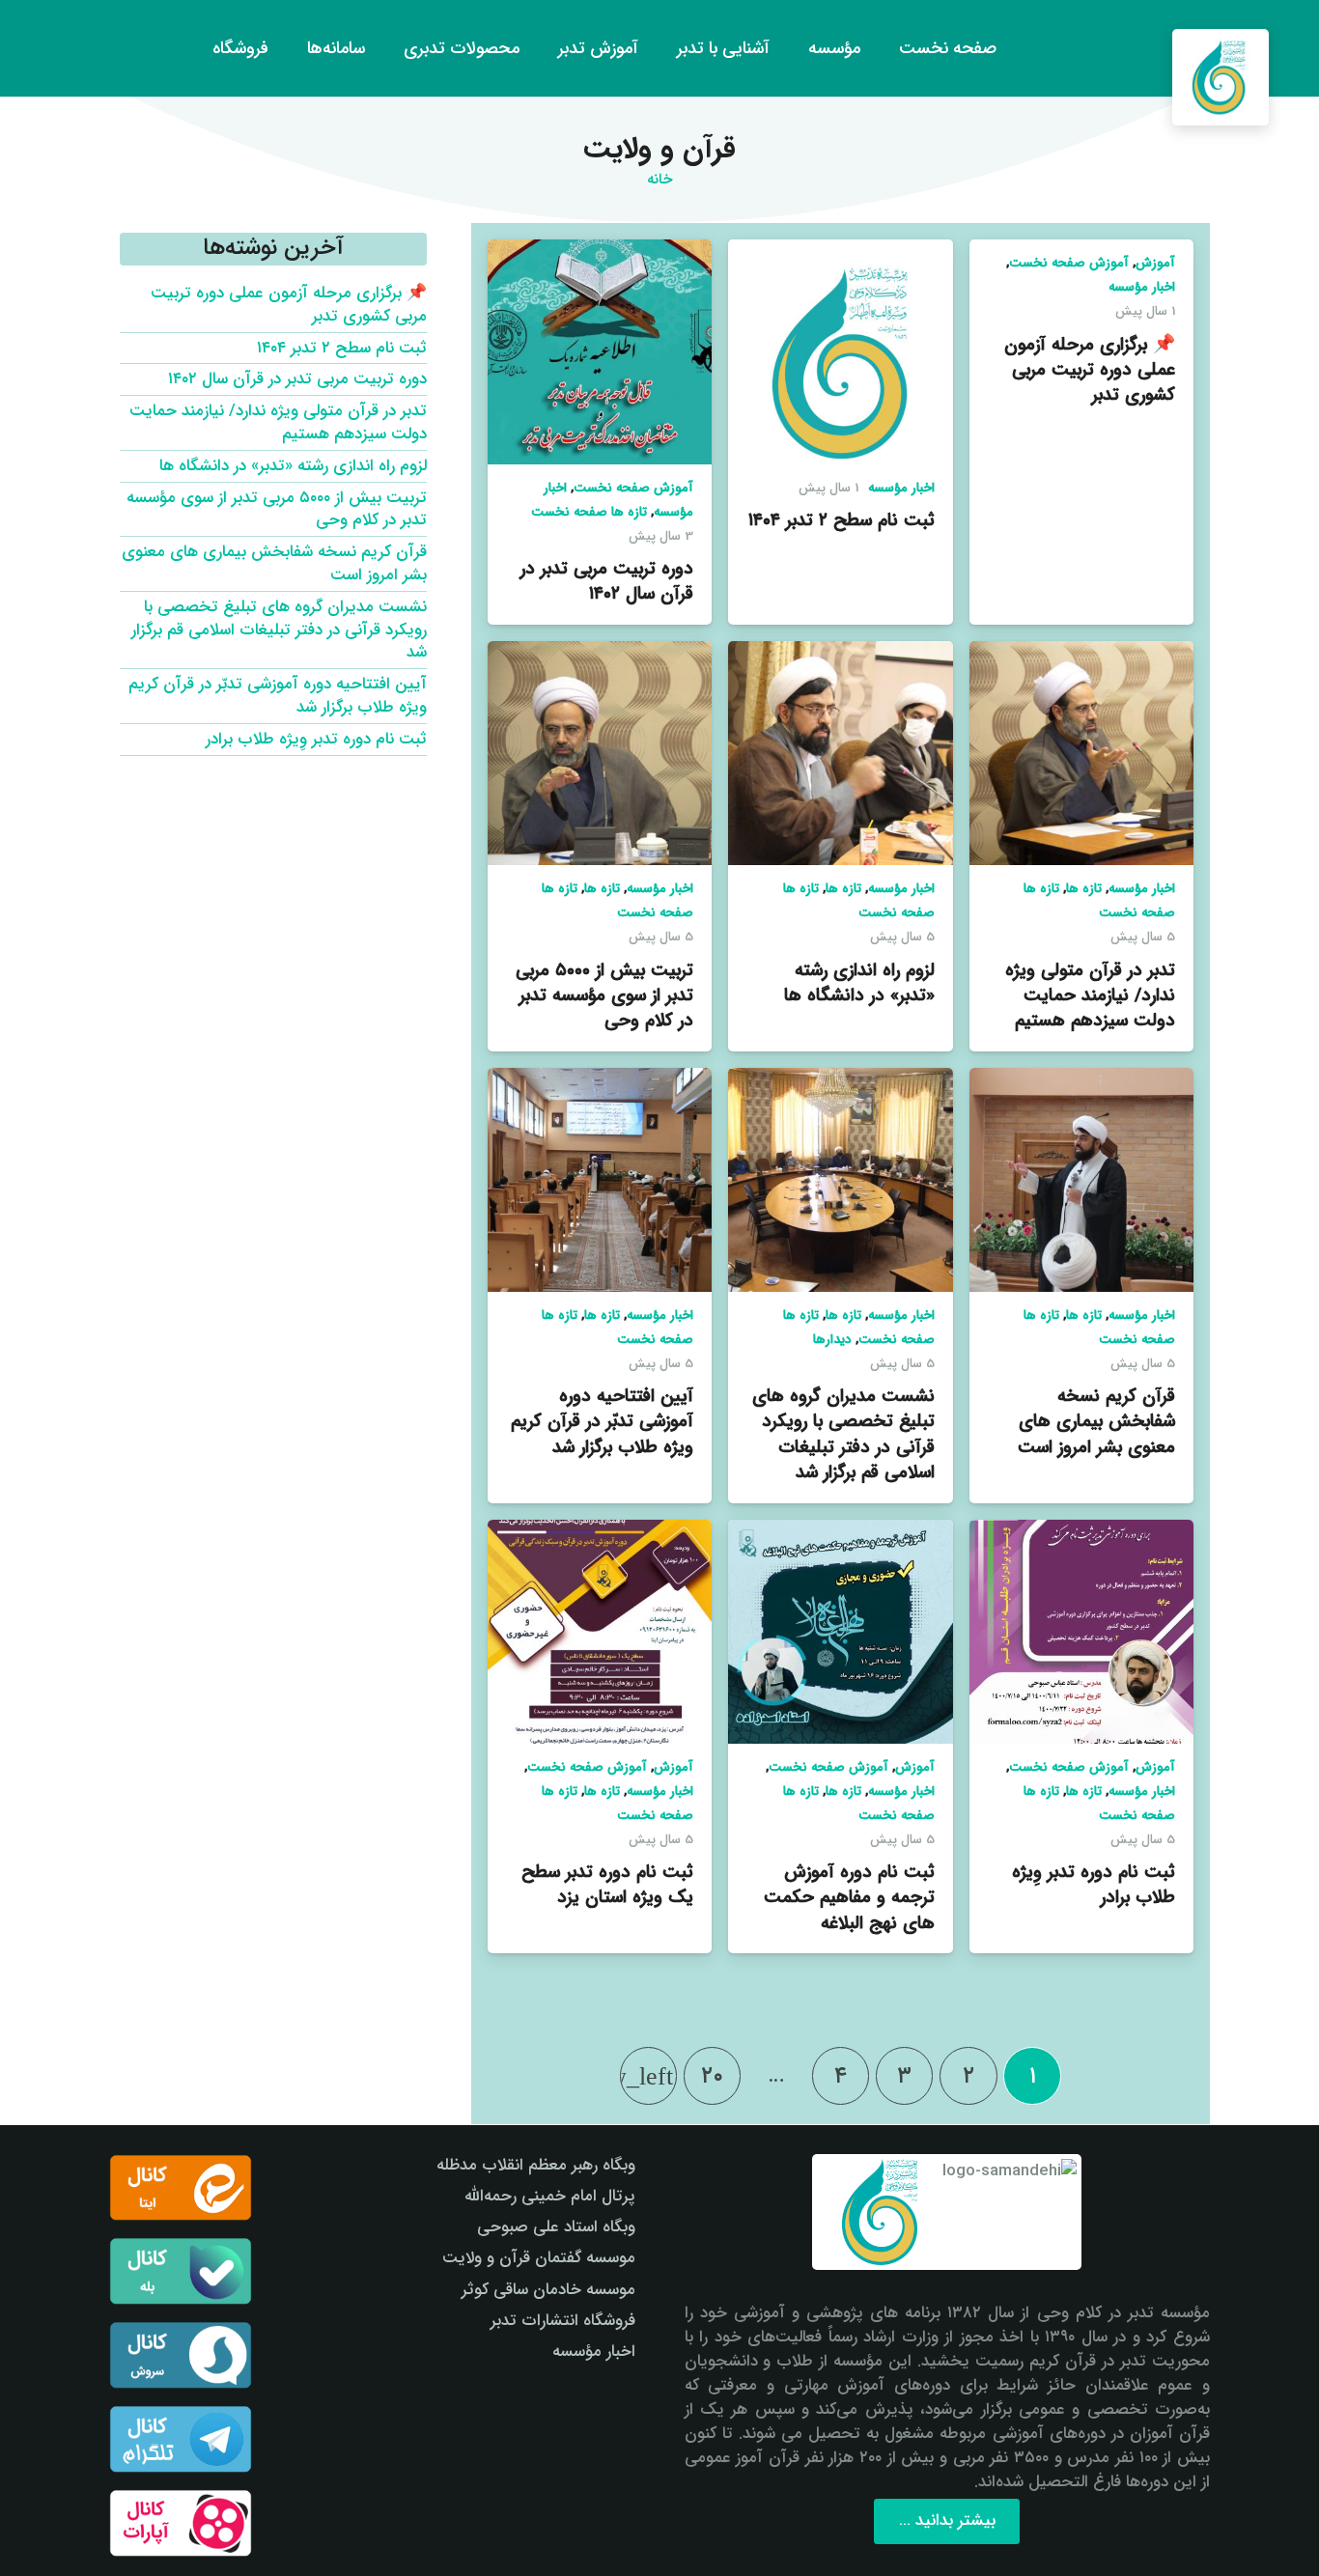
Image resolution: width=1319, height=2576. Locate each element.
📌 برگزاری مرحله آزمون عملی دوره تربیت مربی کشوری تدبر (1090, 370)
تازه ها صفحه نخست (589, 512)
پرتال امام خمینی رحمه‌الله (550, 2196)
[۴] (180, 2523)
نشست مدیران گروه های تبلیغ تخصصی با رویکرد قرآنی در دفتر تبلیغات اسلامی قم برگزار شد (843, 1434)
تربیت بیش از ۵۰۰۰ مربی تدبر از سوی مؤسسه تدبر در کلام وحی (604, 995)
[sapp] (180, 2355)
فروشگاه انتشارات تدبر (563, 2321)
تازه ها (1084, 889)
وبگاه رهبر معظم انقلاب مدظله (536, 2165)
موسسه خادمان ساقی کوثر (548, 2290)
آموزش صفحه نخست (1069, 263)
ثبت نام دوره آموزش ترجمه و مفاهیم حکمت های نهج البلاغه (849, 1897)
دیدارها (832, 1340)
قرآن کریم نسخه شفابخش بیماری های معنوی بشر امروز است (1096, 1421)
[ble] (180, 2271)
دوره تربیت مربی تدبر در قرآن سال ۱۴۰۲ (607, 581)
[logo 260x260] (1221, 77)
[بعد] (649, 2076)
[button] (51, 48)
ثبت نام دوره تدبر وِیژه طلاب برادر (1094, 1885)
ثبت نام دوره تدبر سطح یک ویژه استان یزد (607, 1885)
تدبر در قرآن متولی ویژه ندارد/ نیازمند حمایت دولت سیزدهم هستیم (1090, 995)
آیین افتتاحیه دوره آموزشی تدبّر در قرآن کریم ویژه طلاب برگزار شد (602, 1421)
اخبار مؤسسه (1142, 287)
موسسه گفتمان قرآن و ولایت (539, 2258)
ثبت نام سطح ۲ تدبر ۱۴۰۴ (842, 520)
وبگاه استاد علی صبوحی (556, 2227)
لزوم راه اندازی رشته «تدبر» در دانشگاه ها (859, 983)
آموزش (1155, 263)
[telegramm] (180, 2439)
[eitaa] (180, 2188)
